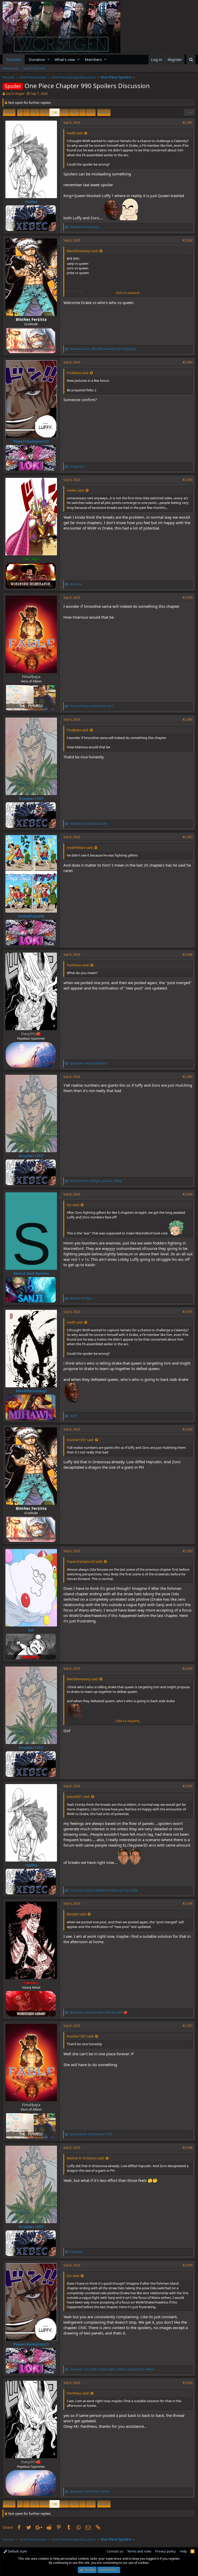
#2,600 (188, 2383)
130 (55, 112)
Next (103, 112)
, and (103, 349)
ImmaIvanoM (31, 916)
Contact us (115, 2551)
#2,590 (188, 1194)
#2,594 (188, 1668)
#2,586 (188, 719)
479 (91, 112)
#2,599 (188, 2265)
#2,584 (188, 480)
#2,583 (188, 362)
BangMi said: (77, 1914)
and (84, 227)
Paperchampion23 (31, 441)
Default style (17, 2551)
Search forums (34, 68)
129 (45, 112)
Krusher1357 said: (80, 1440)
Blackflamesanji (31, 1391)
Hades (31, 201)
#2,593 (188, 1551)
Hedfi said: (75, 133)
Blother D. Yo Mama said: (86, 2158)
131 (64, 112)
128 (35, 112)
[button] (49, 60)
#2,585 (188, 598)
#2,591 (188, 1312)
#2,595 (188, 1786)
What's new (65, 59)
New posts (11, 68)
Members (93, 59)
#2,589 (188, 1077)
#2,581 (188, 123)
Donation (37, 59)
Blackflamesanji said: (82, 251)
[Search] (191, 60)
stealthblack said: (80, 847)
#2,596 (188, 1904)
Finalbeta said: (78, 373)
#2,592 (188, 1429)
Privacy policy (165, 2551)
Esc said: (73, 1205)
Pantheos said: (78, 965)
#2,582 (188, 240)
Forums (14, 59)
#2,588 (188, 955)
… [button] (27, 112)
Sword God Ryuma (31, 1273)
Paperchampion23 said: (85, 1561)
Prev (10, 112)
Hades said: (76, 490)
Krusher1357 (31, 798)
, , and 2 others (112, 2369)
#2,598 (188, 2148)
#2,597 (188, 2026)
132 (74, 112)
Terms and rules (139, 2551)
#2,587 (188, 837)
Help (183, 2551)
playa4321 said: (78, 1796)
